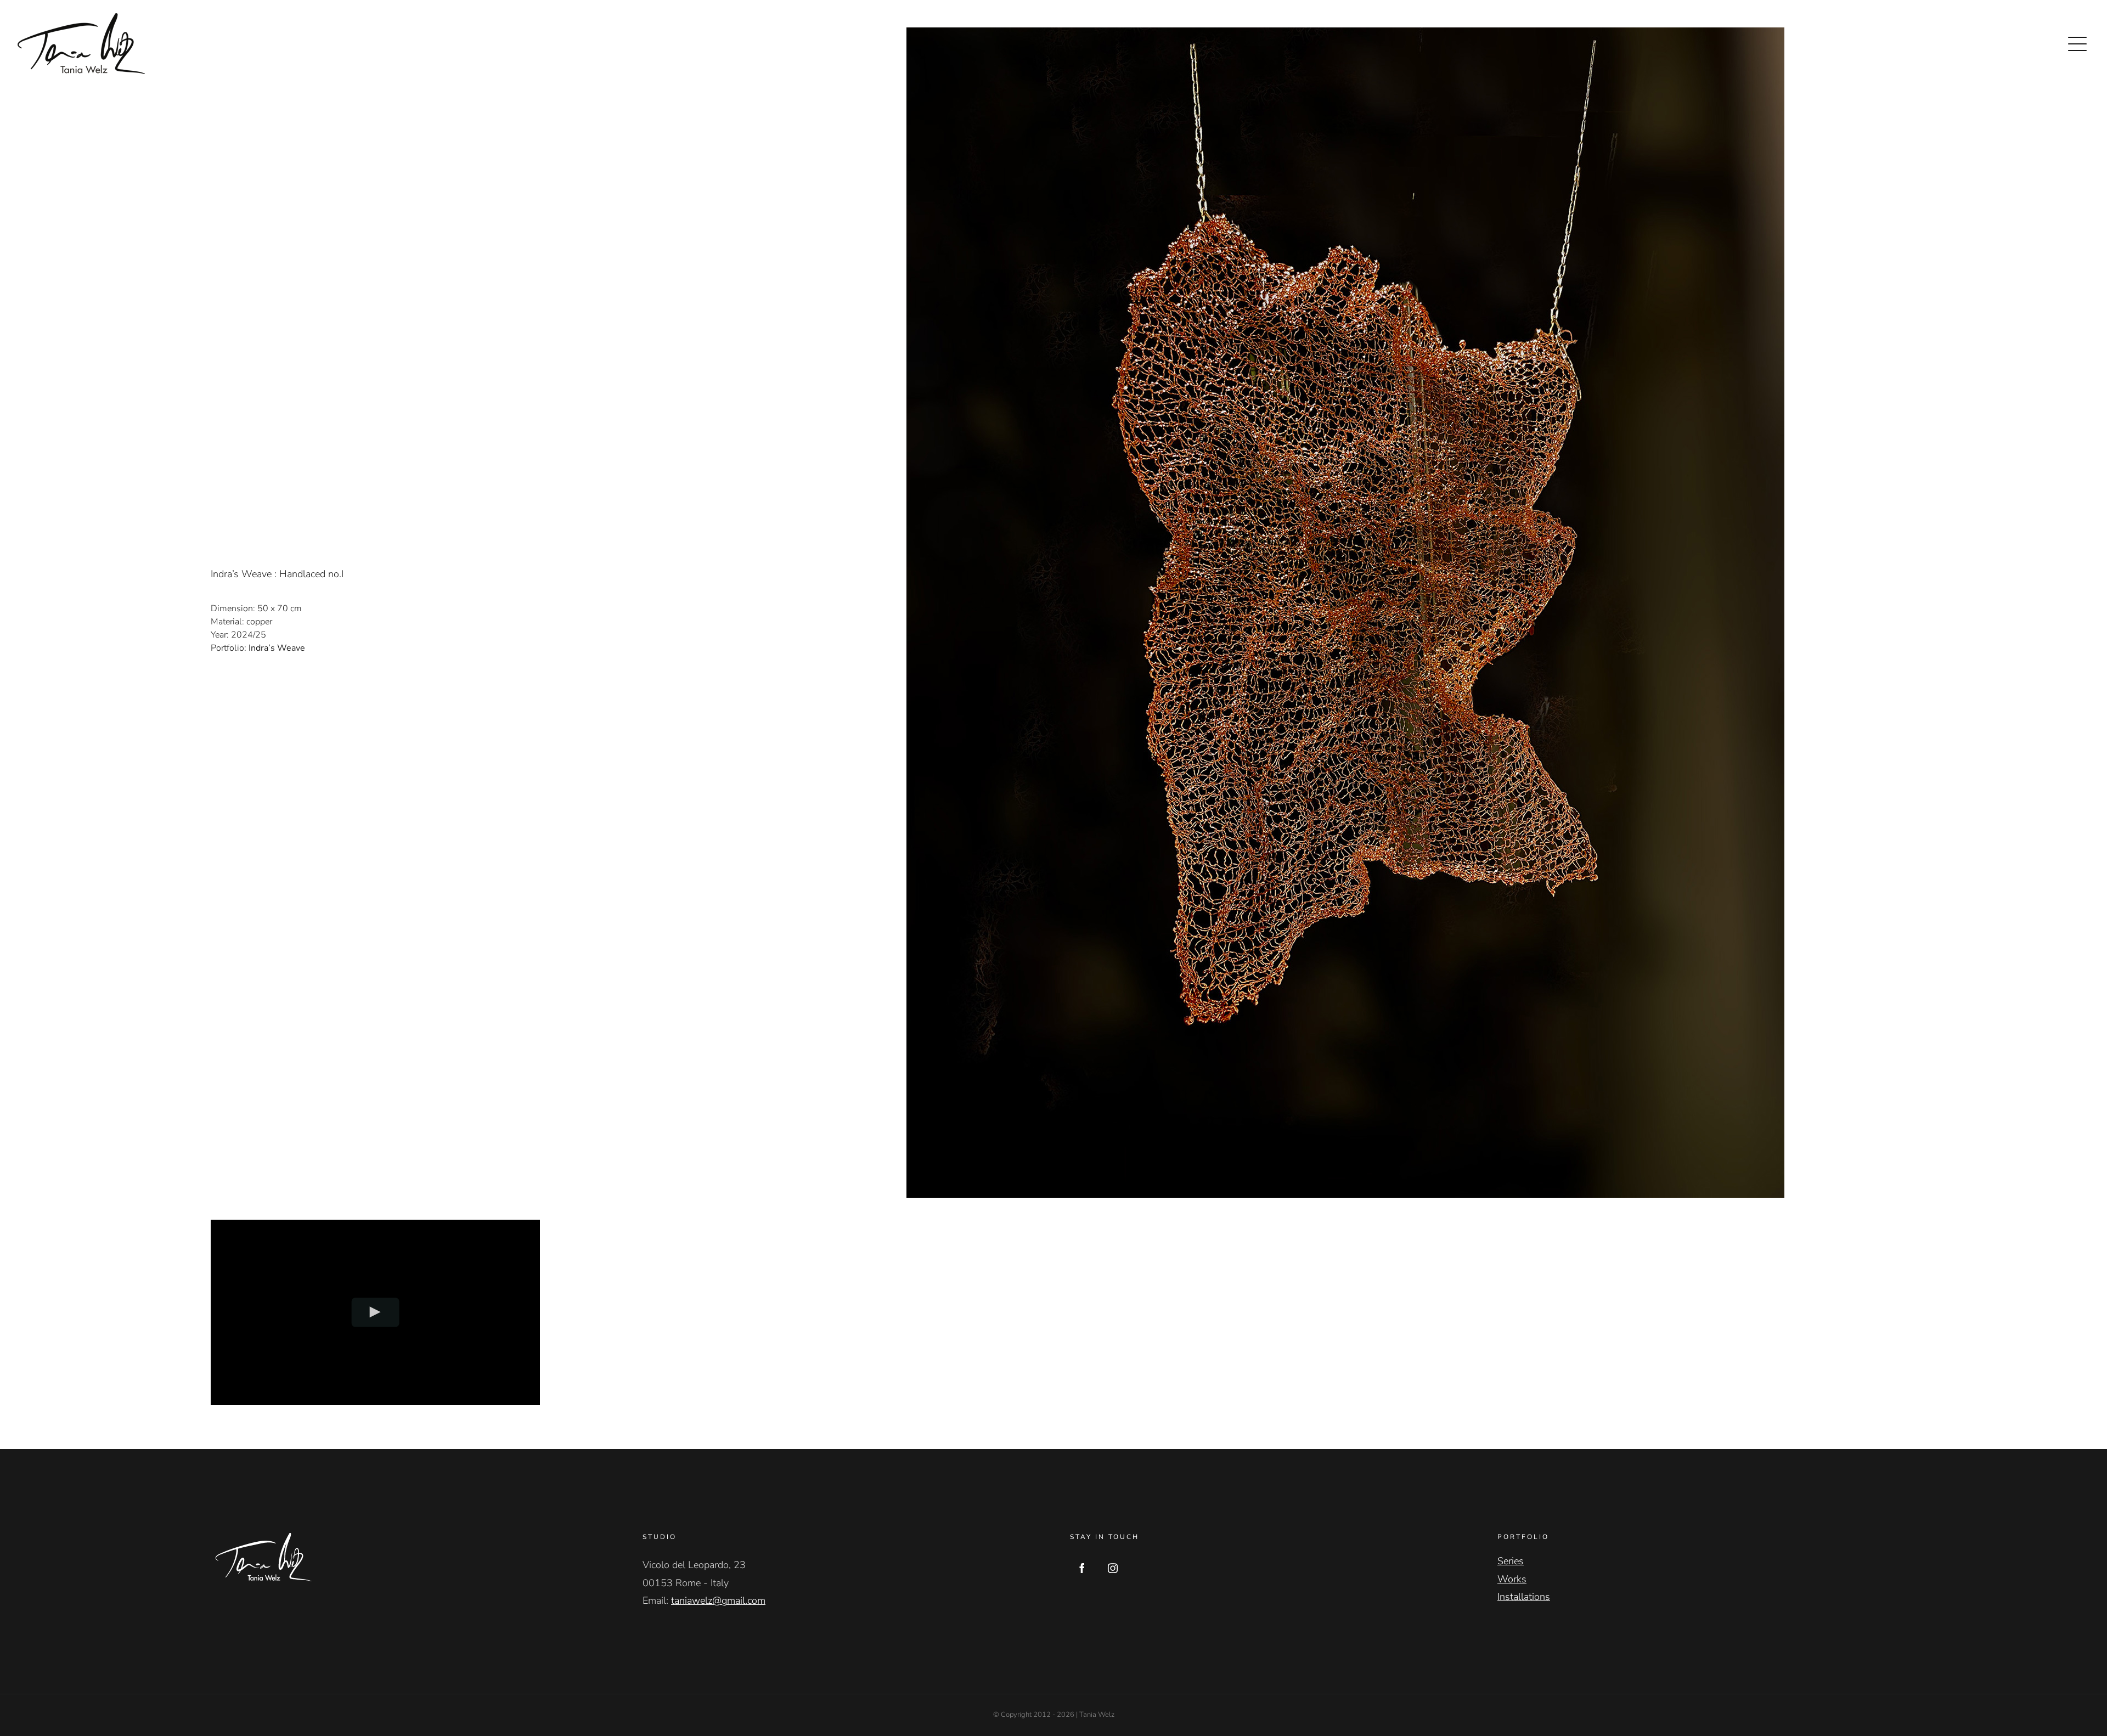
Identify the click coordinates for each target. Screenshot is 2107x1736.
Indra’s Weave (277, 648)
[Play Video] (376, 1312)
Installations (1524, 1597)
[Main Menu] (2077, 44)
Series (1511, 1561)
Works (1512, 1579)
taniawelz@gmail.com (718, 1600)
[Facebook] (1082, 1568)
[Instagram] (1113, 1568)
